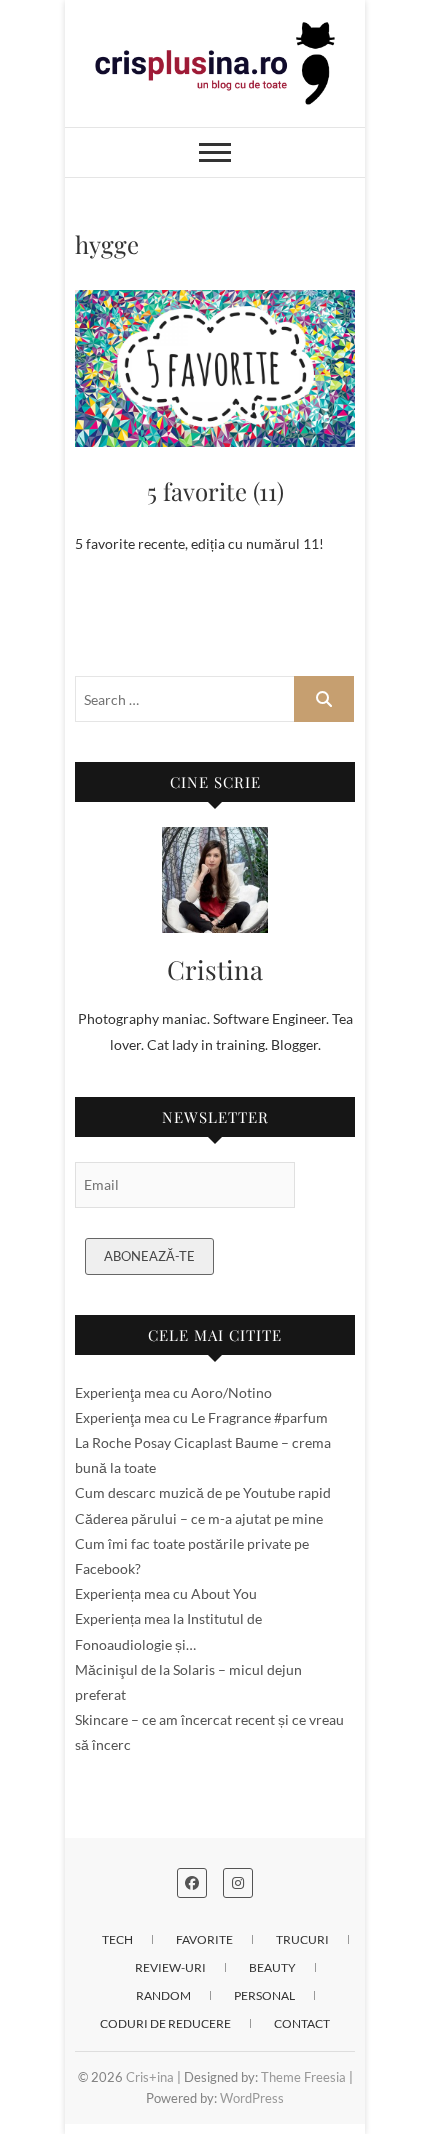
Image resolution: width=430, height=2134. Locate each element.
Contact (302, 2023)
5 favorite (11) (215, 491)
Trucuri (302, 1939)
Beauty (272, 1967)
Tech (117, 1939)
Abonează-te (149, 1256)
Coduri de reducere (165, 2023)
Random (163, 1995)
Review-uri (170, 1967)
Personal (264, 1995)
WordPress (252, 2098)
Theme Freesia (303, 2077)
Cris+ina (150, 2077)
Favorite (204, 1939)
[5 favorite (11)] (215, 369)
